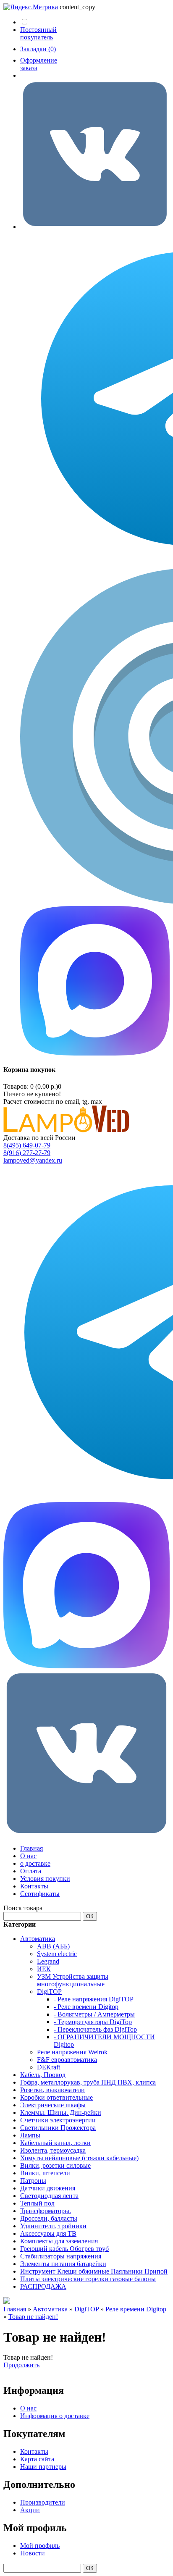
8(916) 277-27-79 (27, 1153)
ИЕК (44, 1969)
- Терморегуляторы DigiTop (93, 2022)
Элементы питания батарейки (63, 2264)
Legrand (48, 1961)
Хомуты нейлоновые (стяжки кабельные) (79, 2158)
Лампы (30, 2135)
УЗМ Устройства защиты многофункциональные (73, 1980)
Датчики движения (48, 2188)
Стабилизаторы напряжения (61, 2256)
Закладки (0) (38, 49)
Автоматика (38, 1939)
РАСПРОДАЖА (43, 2286)
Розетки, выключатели (52, 2090)
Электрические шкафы (53, 2105)
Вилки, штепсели (45, 2173)
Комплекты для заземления (59, 2241)
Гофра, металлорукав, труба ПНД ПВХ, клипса (88, 2082)
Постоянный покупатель (38, 33)
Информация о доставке (55, 2416)
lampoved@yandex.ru (33, 1160)
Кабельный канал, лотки (55, 2143)
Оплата (31, 1871)
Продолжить (21, 2365)
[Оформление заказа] (95, 227)
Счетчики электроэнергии (58, 2120)
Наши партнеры (43, 2467)
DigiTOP (49, 1992)
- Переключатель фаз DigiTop (95, 2029)
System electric (57, 1954)
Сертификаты (40, 1894)
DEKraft (48, 2067)
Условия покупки (45, 1879)
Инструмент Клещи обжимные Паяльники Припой (94, 2271)
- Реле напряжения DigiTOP (94, 1999)
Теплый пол (37, 2203)
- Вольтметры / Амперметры (94, 2014)
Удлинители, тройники (53, 2226)
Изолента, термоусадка (53, 2150)
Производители (43, 2502)
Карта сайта (37, 2459)
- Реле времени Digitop (86, 2007)
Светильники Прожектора (58, 2128)
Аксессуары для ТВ (48, 2233)
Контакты (34, 1886)
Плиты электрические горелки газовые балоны (88, 2279)
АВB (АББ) (53, 1946)
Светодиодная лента (49, 2196)
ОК (90, 1916)
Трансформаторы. (46, 2211)
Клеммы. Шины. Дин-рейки (61, 2113)
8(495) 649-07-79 (27, 1145)
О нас (28, 1856)
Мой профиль (40, 2546)
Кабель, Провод (43, 2075)
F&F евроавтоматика (67, 2060)
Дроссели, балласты (49, 2218)
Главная (31, 1848)
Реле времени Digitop (136, 2309)
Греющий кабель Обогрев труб (64, 2249)
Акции (30, 2510)
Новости (33, 2553)
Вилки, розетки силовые (55, 2165)
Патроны (33, 2181)
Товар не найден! (33, 2317)
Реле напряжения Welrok (72, 2052)
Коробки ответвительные (56, 2097)
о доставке (35, 1863)
